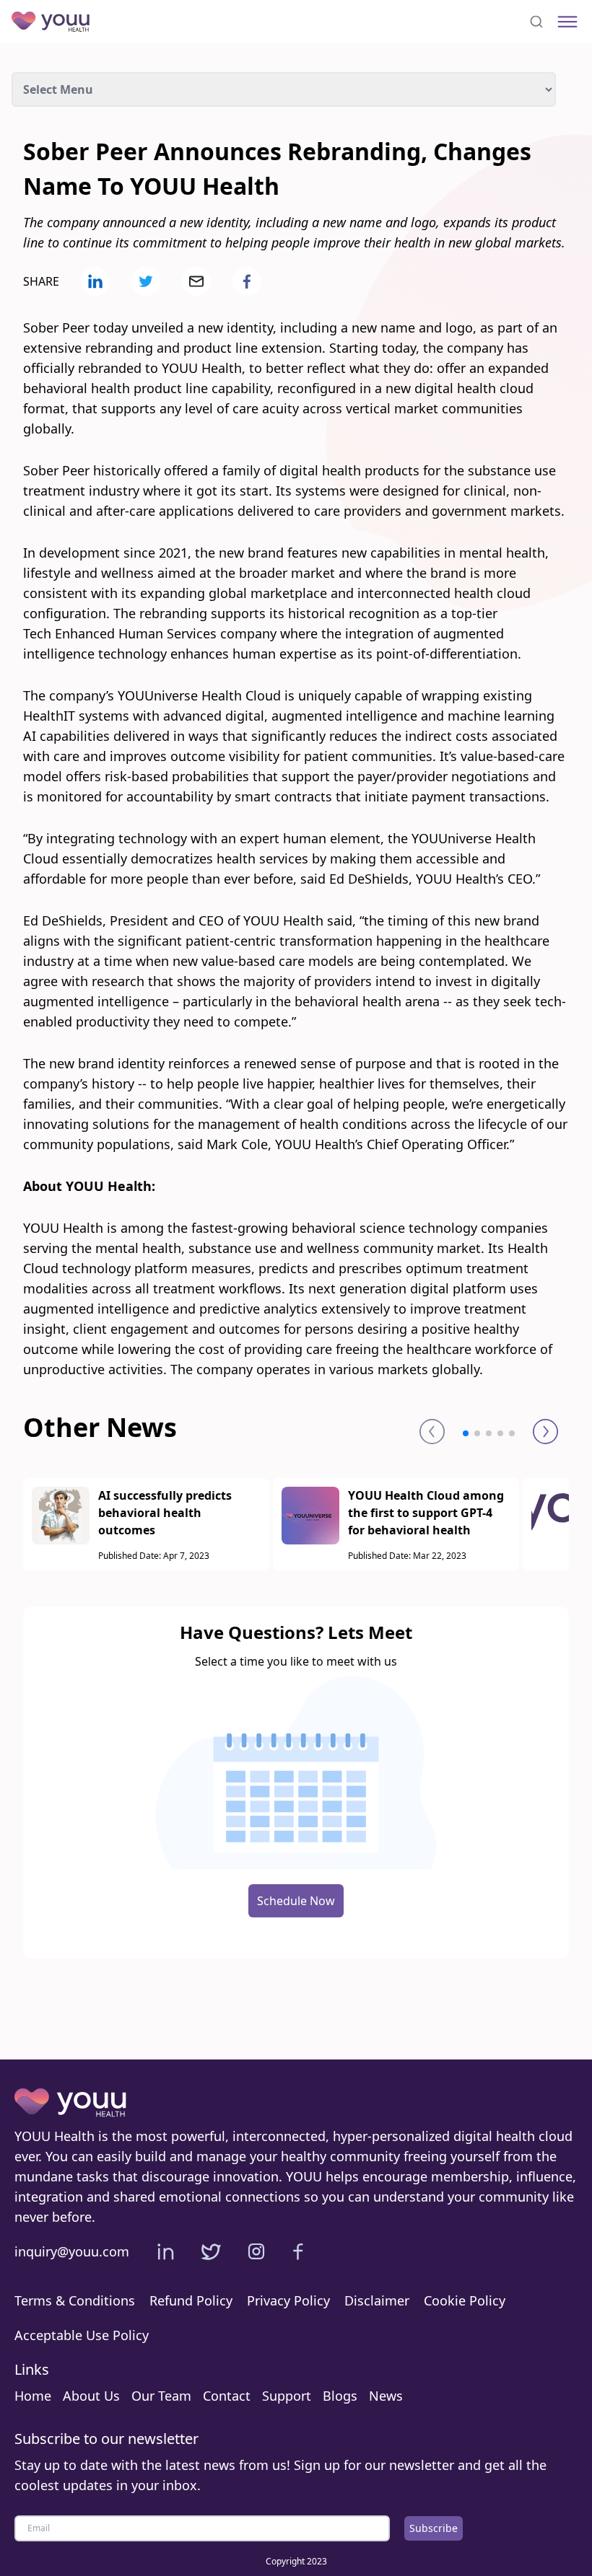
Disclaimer (377, 2300)
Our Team (161, 2396)
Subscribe (434, 2528)
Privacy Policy (288, 2300)
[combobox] (536, 22)
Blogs (340, 2396)
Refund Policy (191, 2300)
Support (287, 2396)
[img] (567, 22)
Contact (227, 2396)
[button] (466, 1433)
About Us (91, 2396)
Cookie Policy (465, 2300)
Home (33, 2396)
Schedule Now (296, 1901)
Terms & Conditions (75, 2300)
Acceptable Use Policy (82, 2335)
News (386, 2396)
